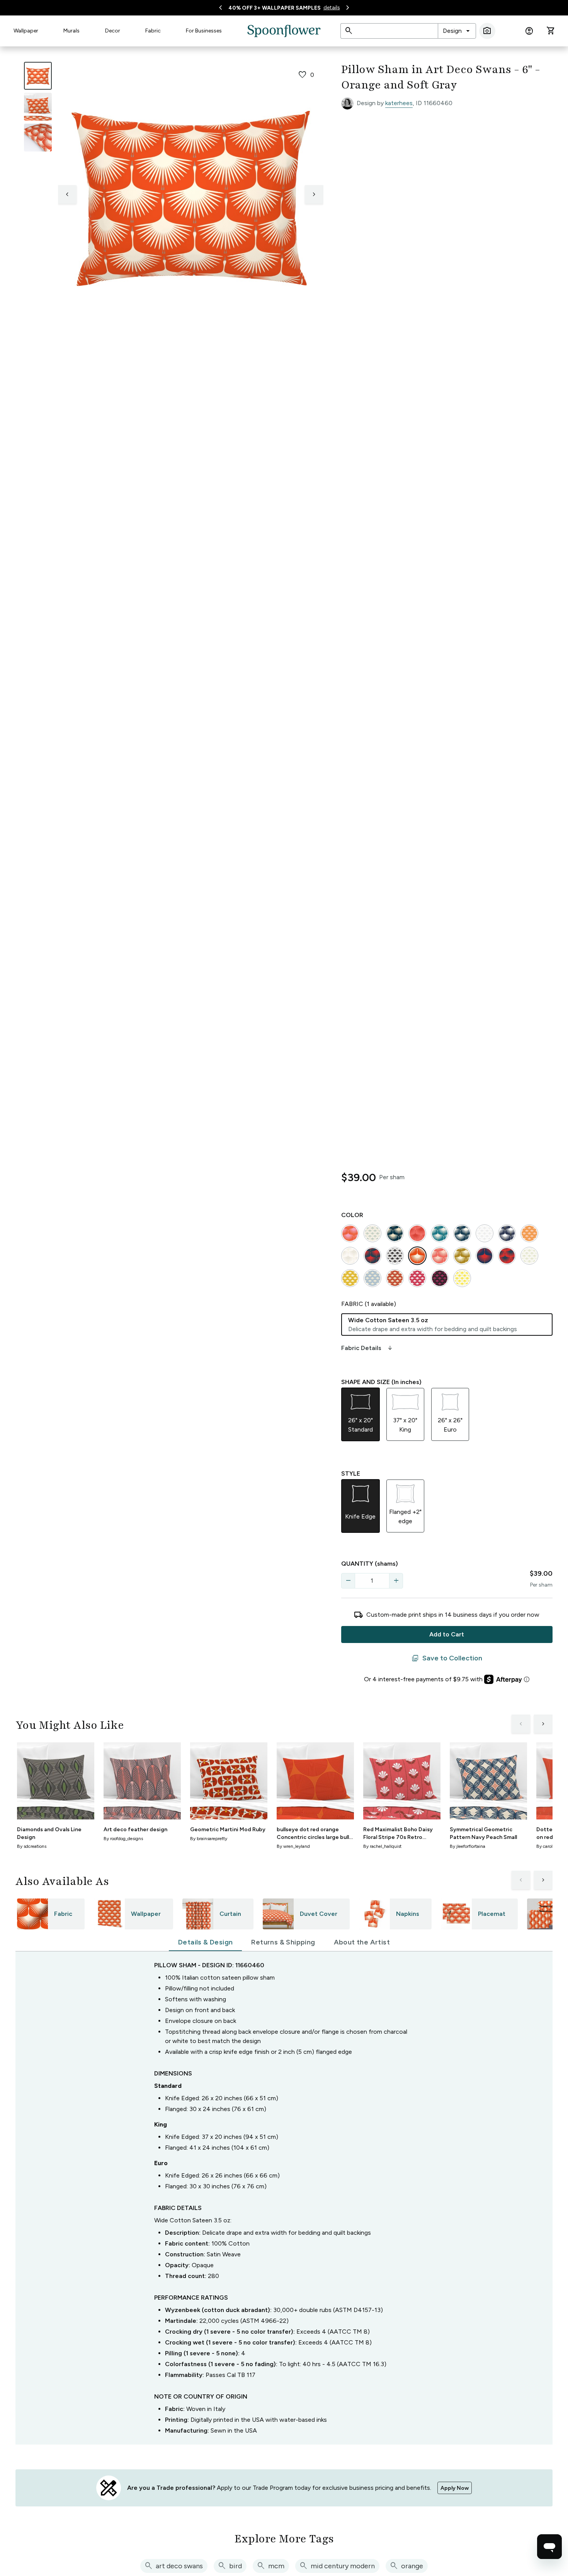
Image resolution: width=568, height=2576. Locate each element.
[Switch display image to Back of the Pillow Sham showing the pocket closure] (38, 138)
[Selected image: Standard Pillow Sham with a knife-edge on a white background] (38, 76)
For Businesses (204, 31)
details (332, 8)
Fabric (153, 31)
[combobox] (457, 31)
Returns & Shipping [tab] (283, 1942)
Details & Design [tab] (205, 1942)
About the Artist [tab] (362, 1942)
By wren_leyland (293, 1846)
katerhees (399, 103)
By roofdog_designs (123, 1839)
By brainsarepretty (209, 1839)
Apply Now (455, 2488)
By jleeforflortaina (468, 1846)
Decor (113, 31)
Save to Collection (447, 1658)
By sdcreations (32, 1846)
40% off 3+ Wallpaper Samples (275, 8)
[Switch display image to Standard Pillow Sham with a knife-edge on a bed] (38, 107)
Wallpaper (26, 31)
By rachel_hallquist (382, 1846)
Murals (71, 31)
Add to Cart (447, 1634)
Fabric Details (367, 1348)
